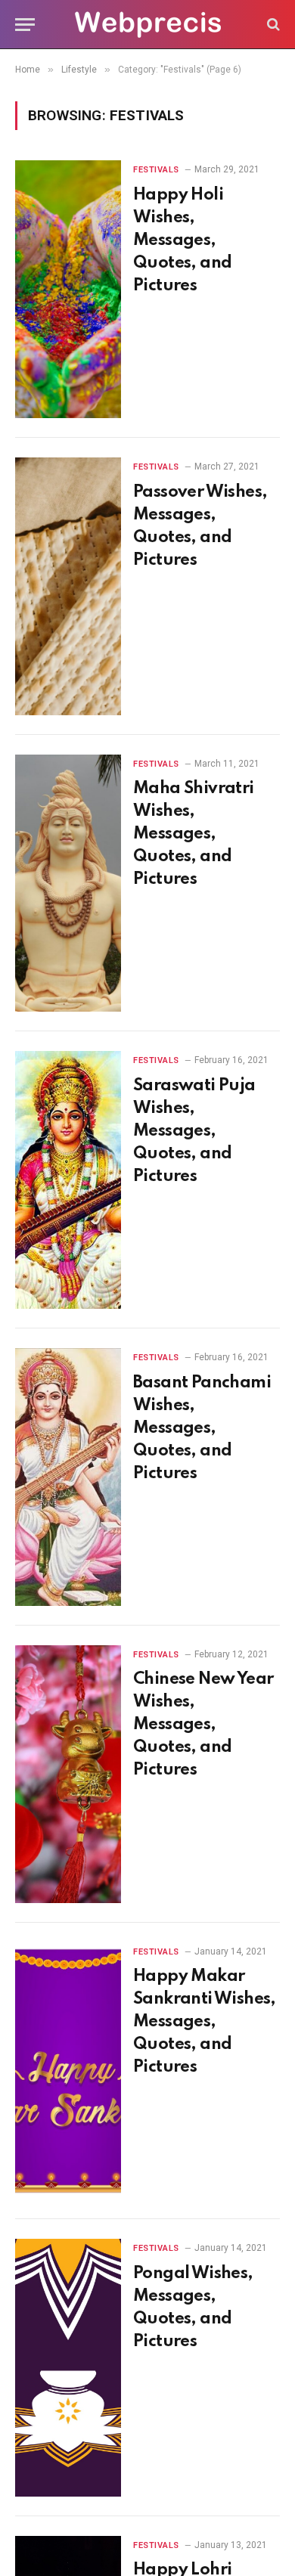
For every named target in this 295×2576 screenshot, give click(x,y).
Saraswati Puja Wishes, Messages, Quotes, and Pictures (194, 1131)
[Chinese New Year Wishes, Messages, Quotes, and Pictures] (68, 1774)
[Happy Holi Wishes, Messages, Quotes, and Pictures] (68, 289)
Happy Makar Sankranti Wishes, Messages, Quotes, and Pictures (205, 2022)
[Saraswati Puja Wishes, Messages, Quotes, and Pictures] (68, 1180)
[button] (25, 25)
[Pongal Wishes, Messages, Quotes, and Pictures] (68, 2368)
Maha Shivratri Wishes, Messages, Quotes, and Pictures (194, 834)
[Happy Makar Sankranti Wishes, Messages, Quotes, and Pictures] (68, 2071)
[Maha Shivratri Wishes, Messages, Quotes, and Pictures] (68, 883)
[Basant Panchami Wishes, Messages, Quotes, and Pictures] (68, 1477)
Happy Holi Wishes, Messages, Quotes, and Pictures (182, 240)
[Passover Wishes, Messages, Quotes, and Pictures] (68, 586)
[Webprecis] (147, 25)
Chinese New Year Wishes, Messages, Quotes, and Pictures (203, 1725)
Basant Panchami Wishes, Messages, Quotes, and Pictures (202, 1428)
